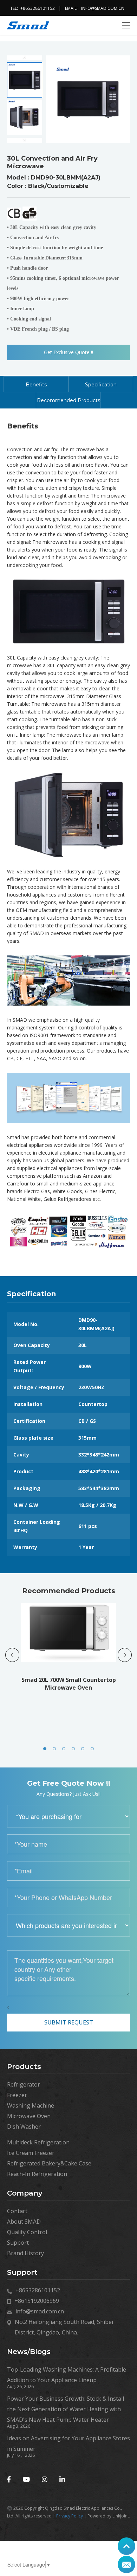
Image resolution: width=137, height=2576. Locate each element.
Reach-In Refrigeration (37, 2174)
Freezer (17, 2095)
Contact (17, 2211)
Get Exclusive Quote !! (68, 352)
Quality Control (27, 2232)
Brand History (25, 2253)
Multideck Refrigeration (38, 2142)
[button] (45, 1749)
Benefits (36, 385)
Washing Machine (31, 2105)
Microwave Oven (29, 2116)
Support (18, 2243)
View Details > (70, 1666)
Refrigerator (24, 2084)
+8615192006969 (37, 2301)
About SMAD (24, 2222)
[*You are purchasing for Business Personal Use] (68, 1816)
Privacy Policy (70, 2516)
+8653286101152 (38, 8)
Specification (101, 385)
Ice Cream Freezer (31, 2153)
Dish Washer (24, 2127)
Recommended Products (68, 400)
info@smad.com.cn (103, 8)
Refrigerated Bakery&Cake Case (49, 2163)
